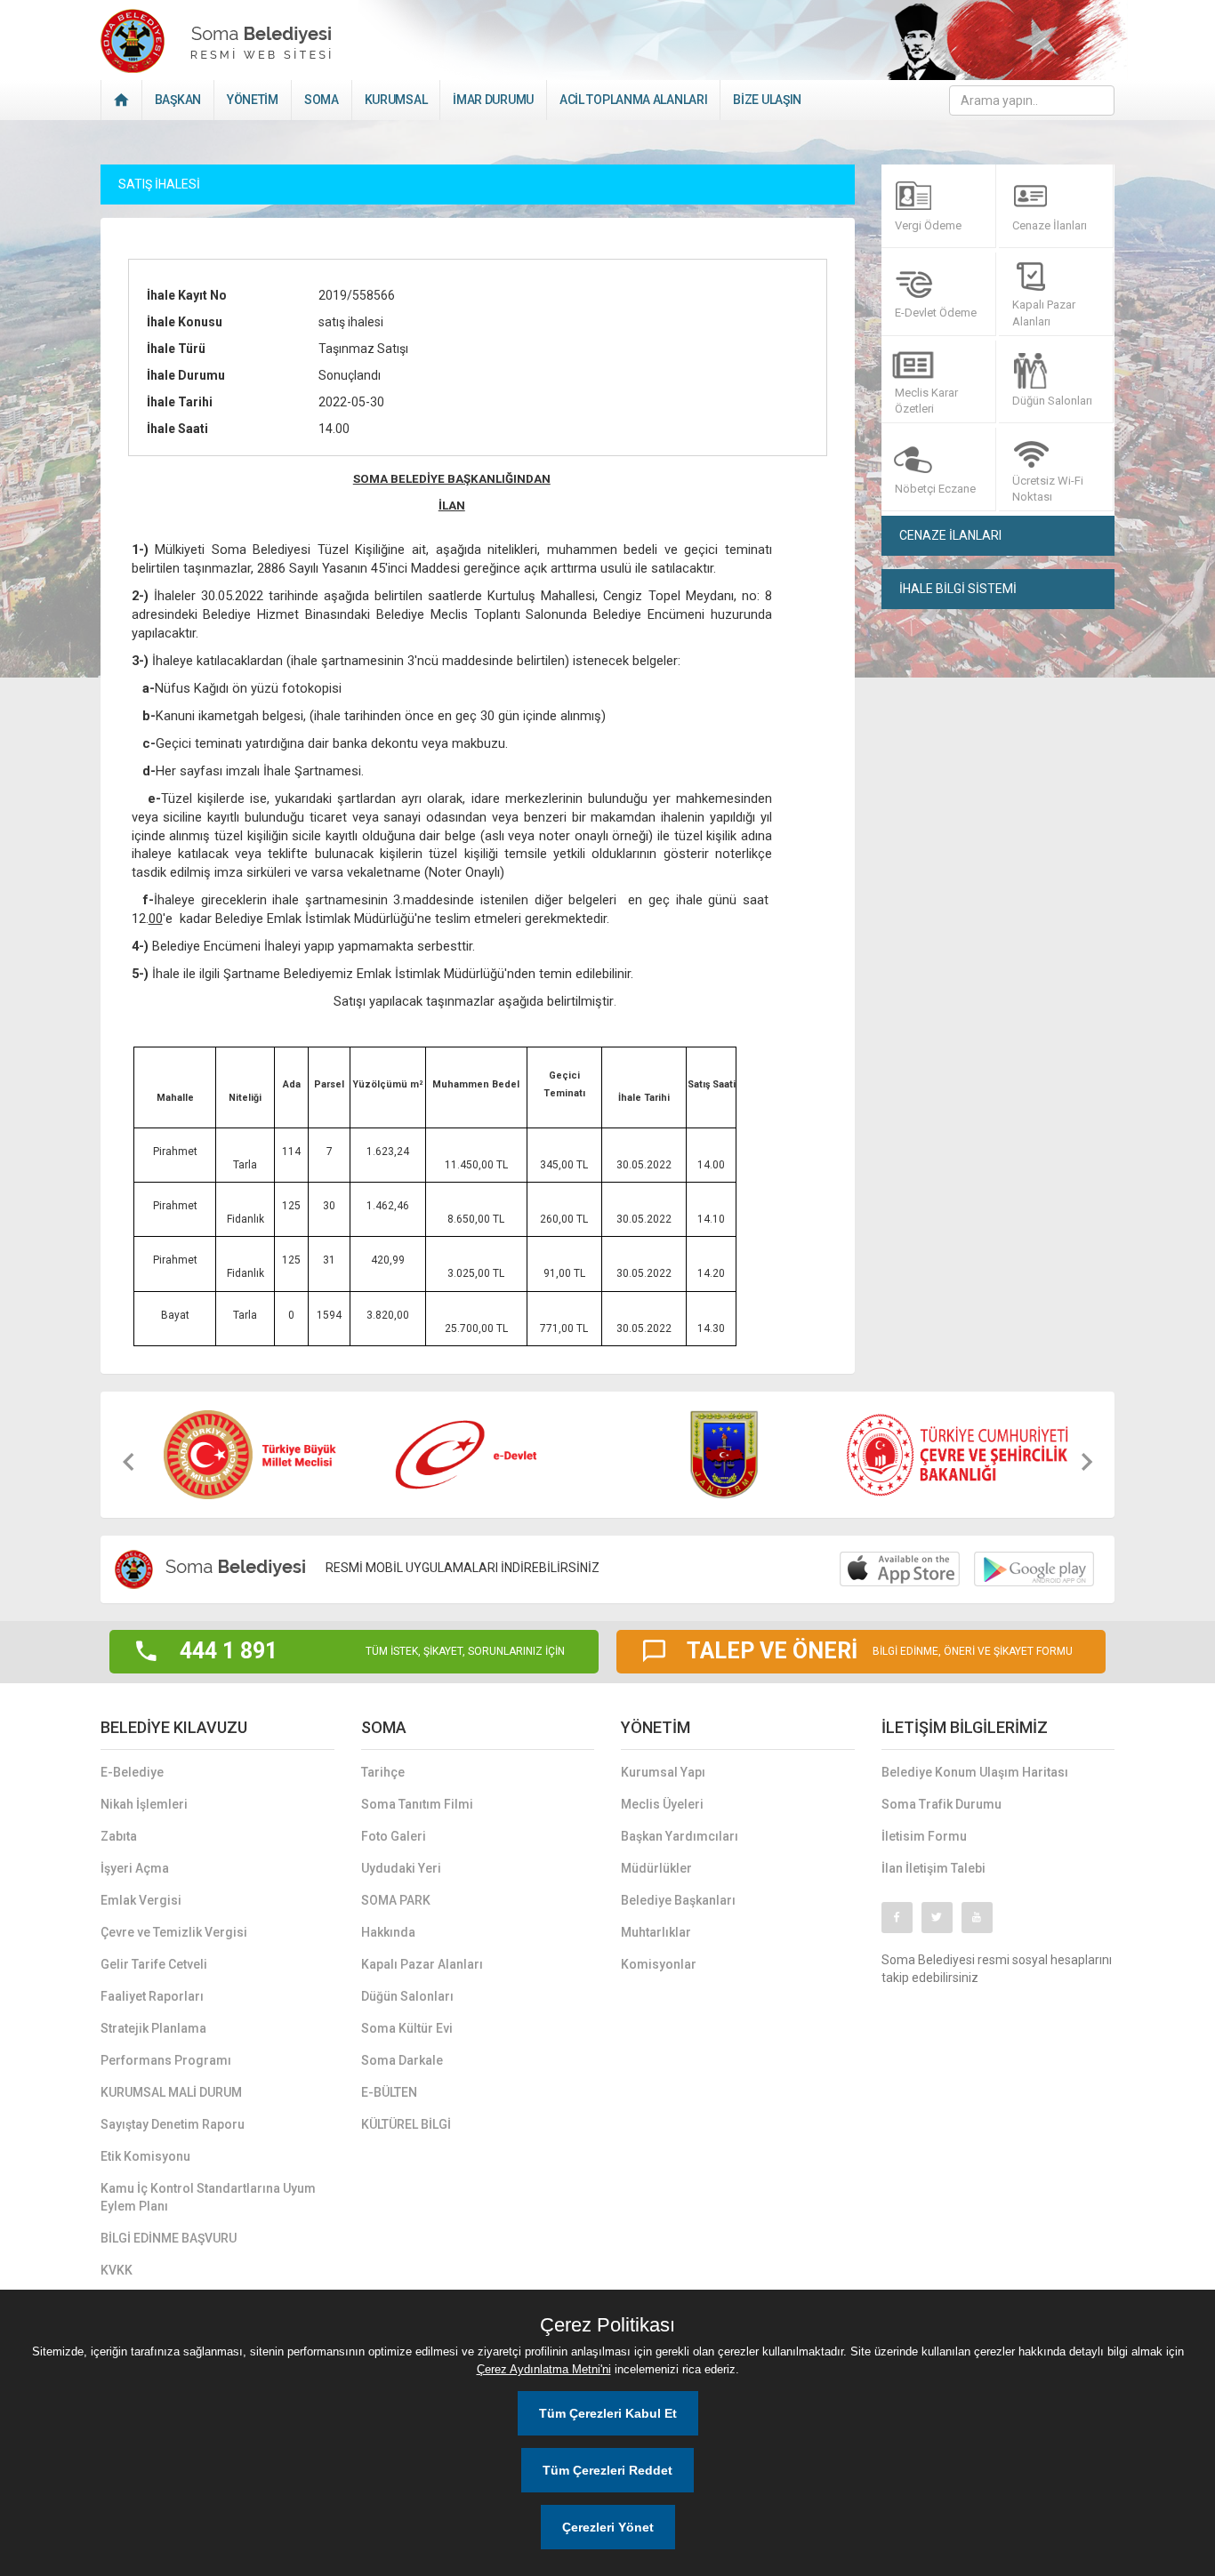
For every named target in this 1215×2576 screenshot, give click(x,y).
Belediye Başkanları (678, 1900)
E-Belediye (132, 1772)
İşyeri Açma (135, 1868)
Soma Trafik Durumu (941, 1804)
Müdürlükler (656, 1868)
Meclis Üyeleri (662, 1804)
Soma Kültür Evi (407, 2028)
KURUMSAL (396, 100)
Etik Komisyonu (145, 2156)
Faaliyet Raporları (152, 1996)
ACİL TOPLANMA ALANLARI (633, 100)
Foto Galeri (394, 1836)
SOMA (322, 100)
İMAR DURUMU (493, 100)
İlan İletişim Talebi (933, 1868)
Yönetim (253, 100)
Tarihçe (383, 1772)
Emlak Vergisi (141, 1900)
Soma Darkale (402, 2060)
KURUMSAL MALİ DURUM (171, 2092)
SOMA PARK (396, 1900)
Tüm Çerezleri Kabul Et (608, 2413)
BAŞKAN (178, 100)
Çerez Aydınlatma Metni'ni (544, 2369)
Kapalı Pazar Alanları (422, 1964)
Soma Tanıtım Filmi (417, 1804)
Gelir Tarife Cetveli (154, 1964)
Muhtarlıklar (656, 1932)
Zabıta (119, 1836)
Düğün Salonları (407, 1996)
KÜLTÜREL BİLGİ (406, 2124)
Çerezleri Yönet (608, 2527)
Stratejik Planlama (153, 2028)
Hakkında (388, 1932)
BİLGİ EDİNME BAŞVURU (169, 2238)
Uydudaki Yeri (401, 1868)
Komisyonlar (659, 1964)
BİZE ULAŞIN (767, 100)
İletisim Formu (924, 1836)
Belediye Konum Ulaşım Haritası (975, 1772)
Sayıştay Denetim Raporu (173, 2124)
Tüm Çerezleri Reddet (607, 2470)
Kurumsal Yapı (663, 1772)
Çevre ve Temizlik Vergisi (174, 1932)
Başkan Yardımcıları (680, 1836)
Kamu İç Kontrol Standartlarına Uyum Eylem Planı (208, 2197)
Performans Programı (166, 2060)
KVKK (117, 2270)
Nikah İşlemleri (144, 1804)
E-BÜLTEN (389, 2092)
